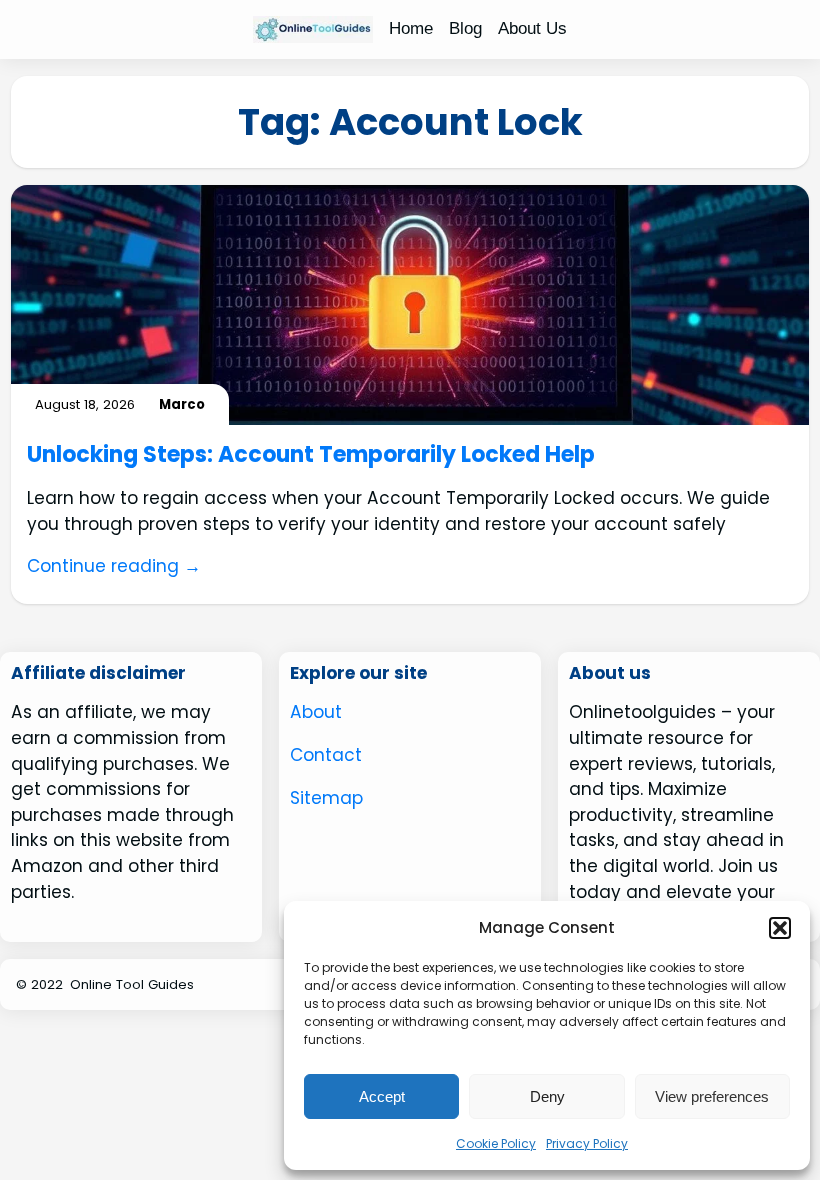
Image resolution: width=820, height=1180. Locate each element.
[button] (780, 928)
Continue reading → (114, 566)
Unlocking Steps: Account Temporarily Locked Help (311, 455)
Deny (547, 1096)
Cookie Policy (496, 1143)
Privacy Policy (587, 1143)
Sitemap (326, 798)
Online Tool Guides (132, 984)
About (316, 712)
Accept (382, 1096)
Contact (326, 755)
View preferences (712, 1096)
